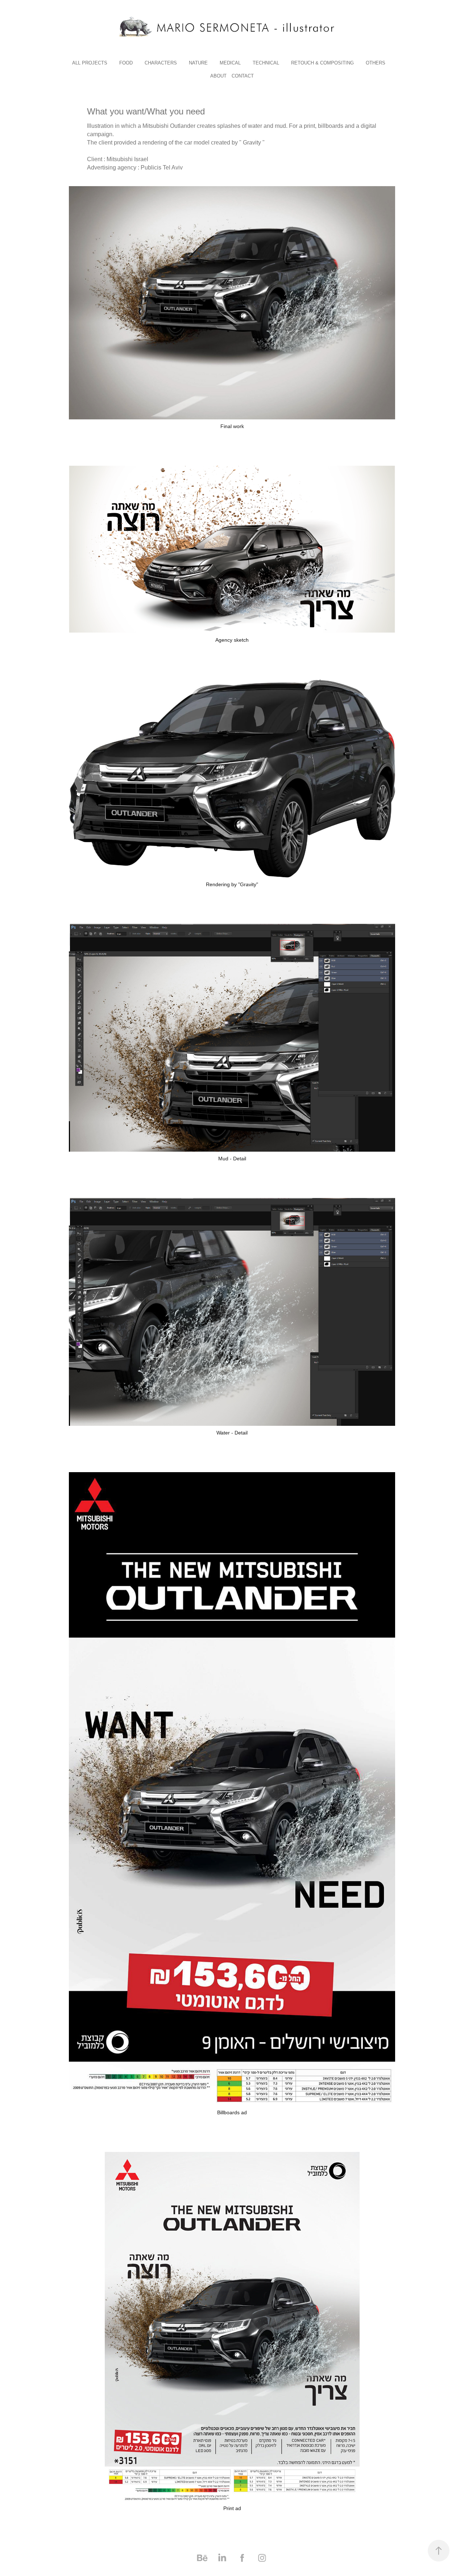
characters (161, 63)
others (376, 63)
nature (198, 63)
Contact (243, 76)
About (218, 76)
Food (126, 63)
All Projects (90, 63)
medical (230, 63)
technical (266, 63)
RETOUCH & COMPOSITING (322, 63)
